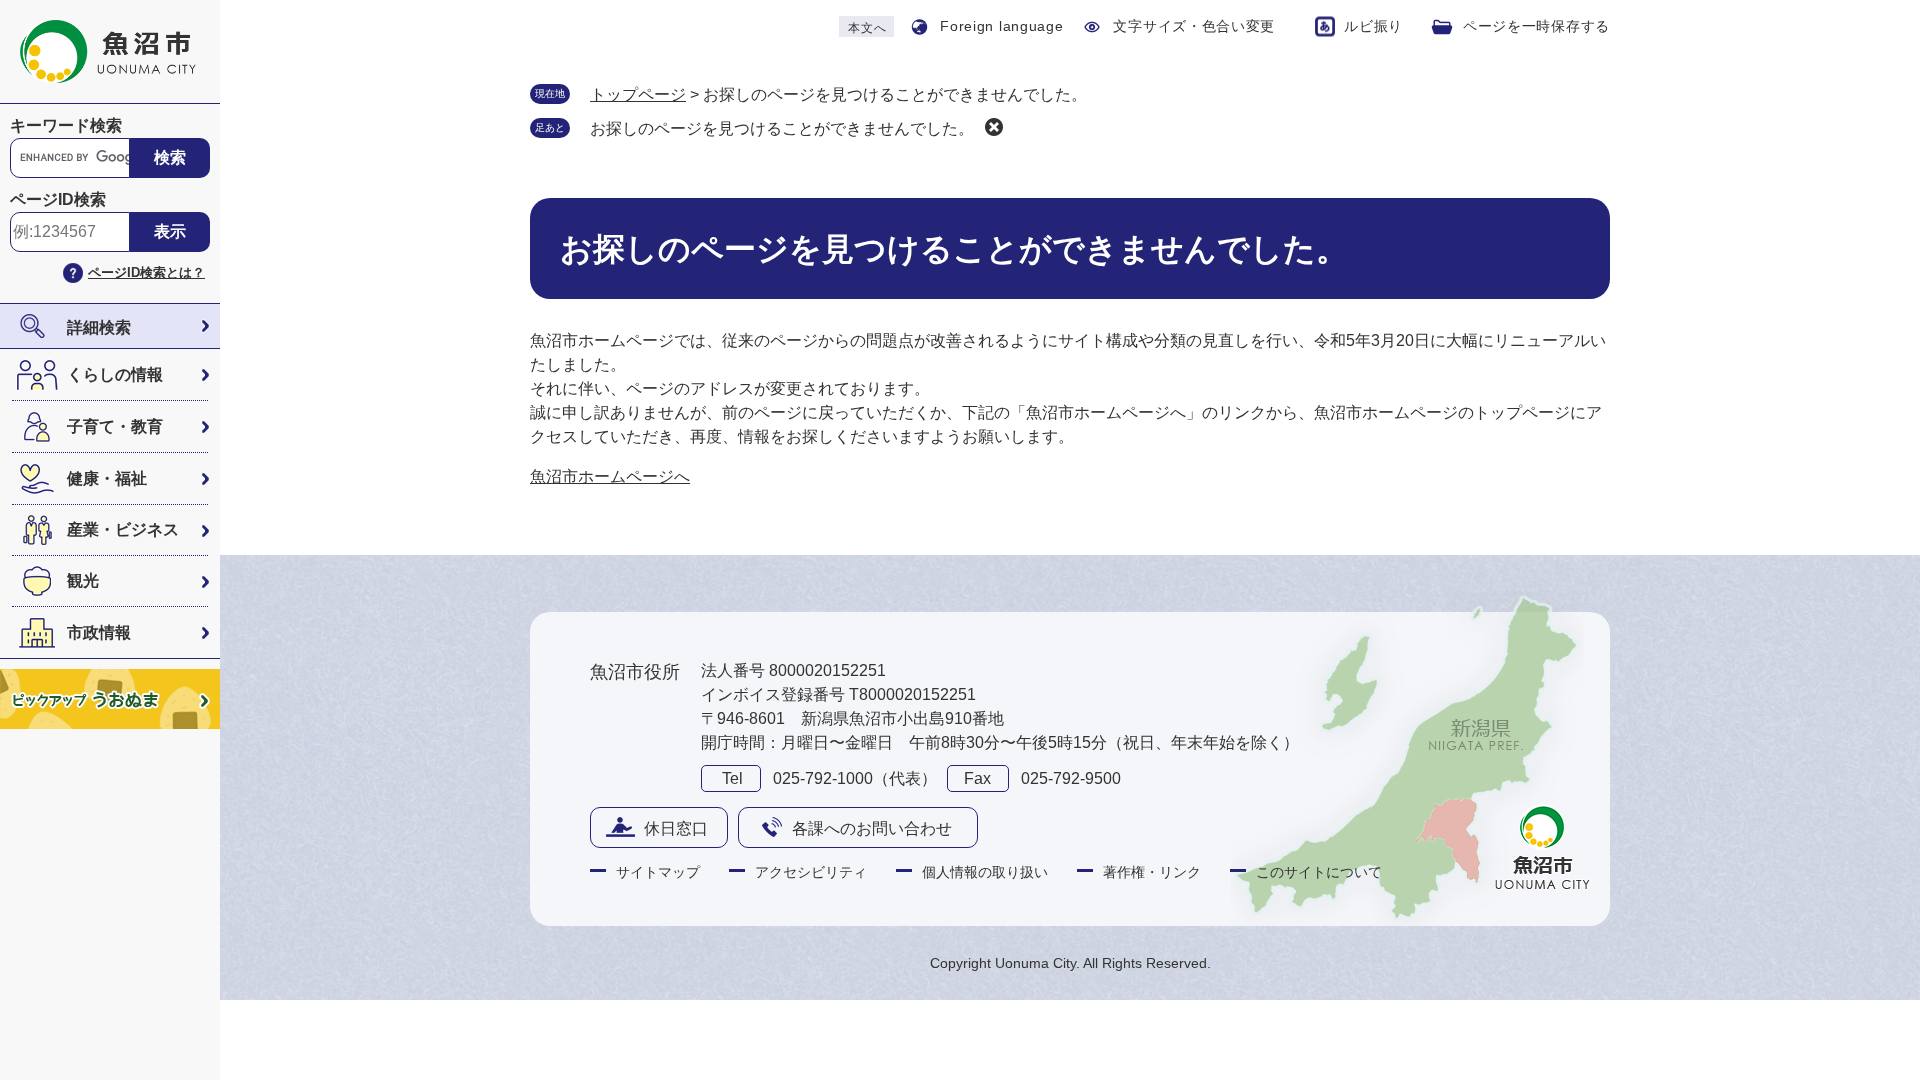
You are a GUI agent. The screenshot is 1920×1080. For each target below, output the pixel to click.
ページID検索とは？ (146, 272)
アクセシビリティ (811, 872)
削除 (994, 127)
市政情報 (99, 632)
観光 (83, 580)
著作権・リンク (1152, 872)
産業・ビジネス (123, 529)
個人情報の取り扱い (985, 872)
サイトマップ (658, 872)
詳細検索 (99, 327)
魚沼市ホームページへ (610, 476)
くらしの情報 (115, 374)
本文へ (867, 28)
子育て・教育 (115, 426)
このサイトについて (1319, 872)
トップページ (638, 94)
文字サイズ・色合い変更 (1194, 26)
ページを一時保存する (1536, 26)
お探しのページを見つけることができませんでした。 (782, 128)
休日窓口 (676, 828)
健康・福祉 (107, 478)
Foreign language (1001, 26)
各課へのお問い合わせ (872, 828)
